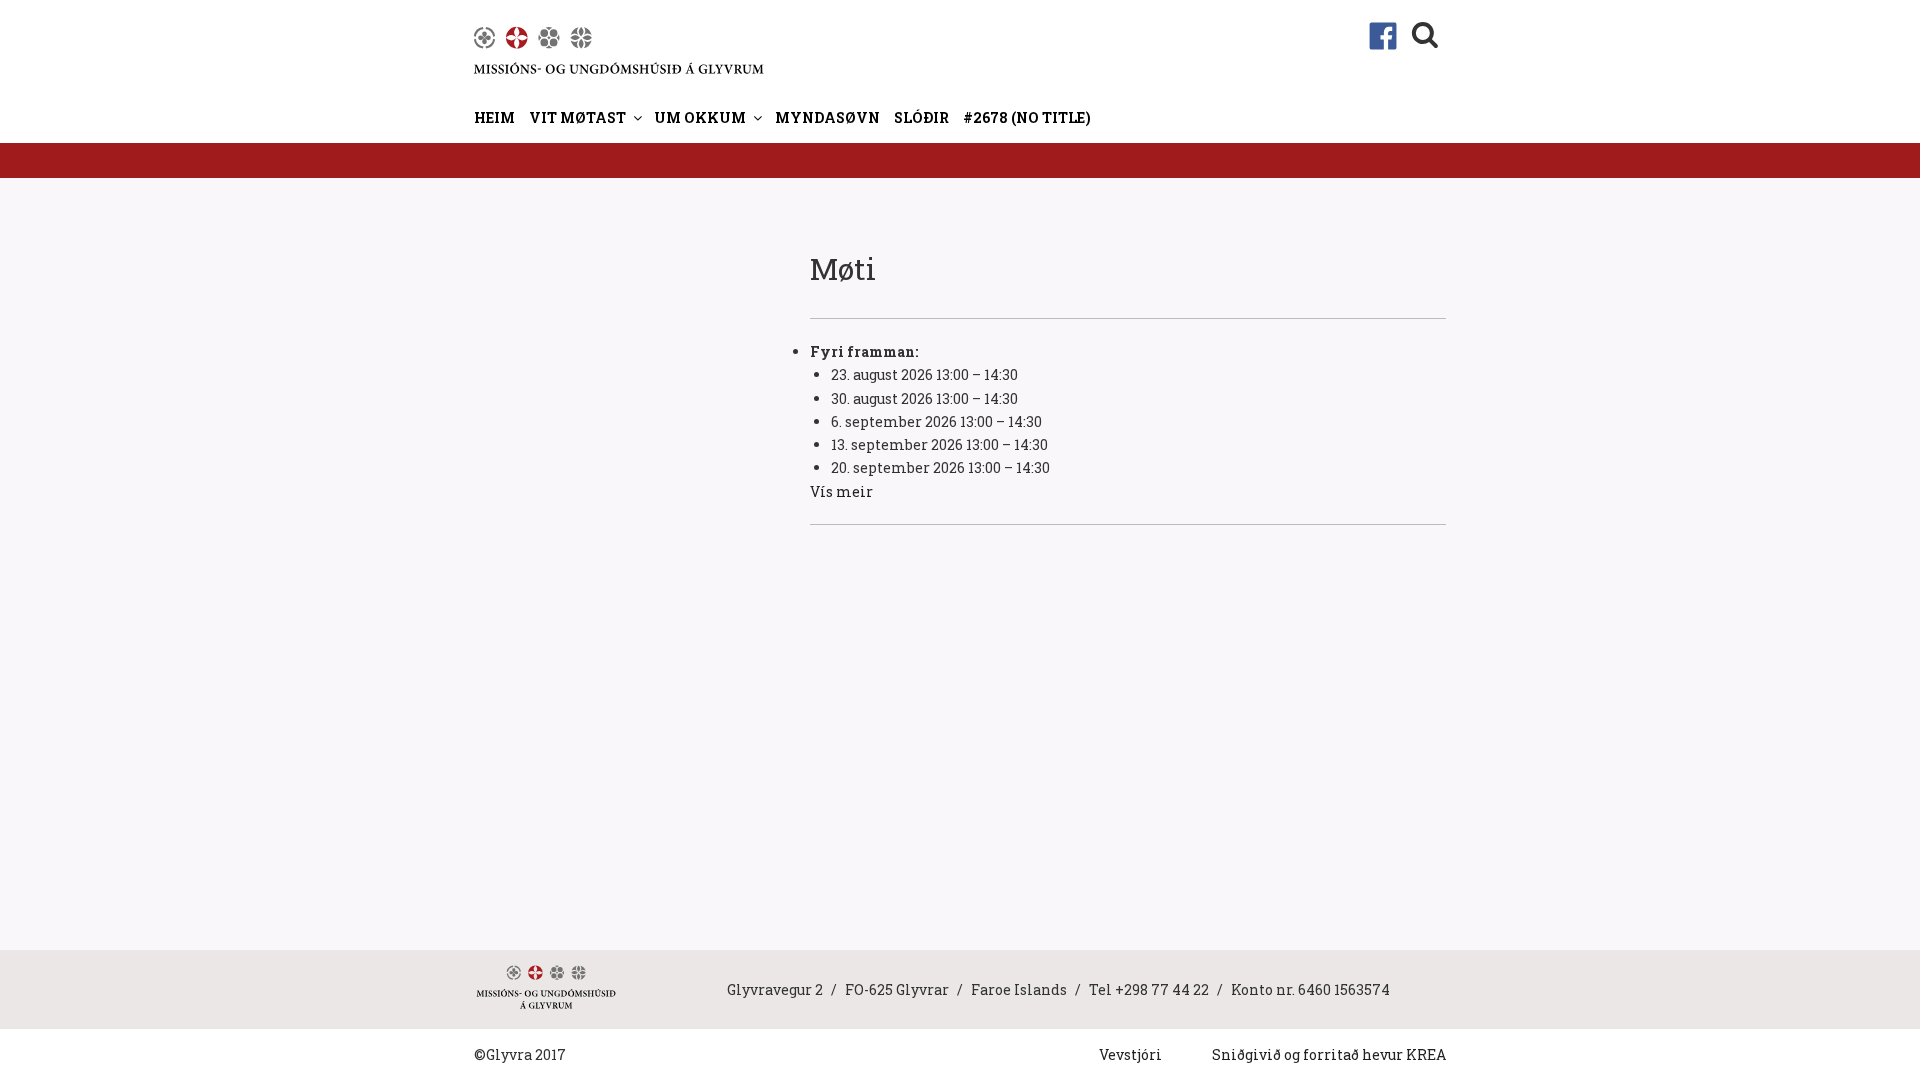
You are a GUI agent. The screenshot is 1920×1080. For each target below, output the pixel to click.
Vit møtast (577, 117)
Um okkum (700, 117)
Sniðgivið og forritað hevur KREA (1329, 1054)
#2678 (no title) (1027, 117)
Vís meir (841, 491)
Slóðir (921, 117)
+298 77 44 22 (1162, 989)
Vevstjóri (1130, 1054)
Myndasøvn (827, 117)
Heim (494, 117)
